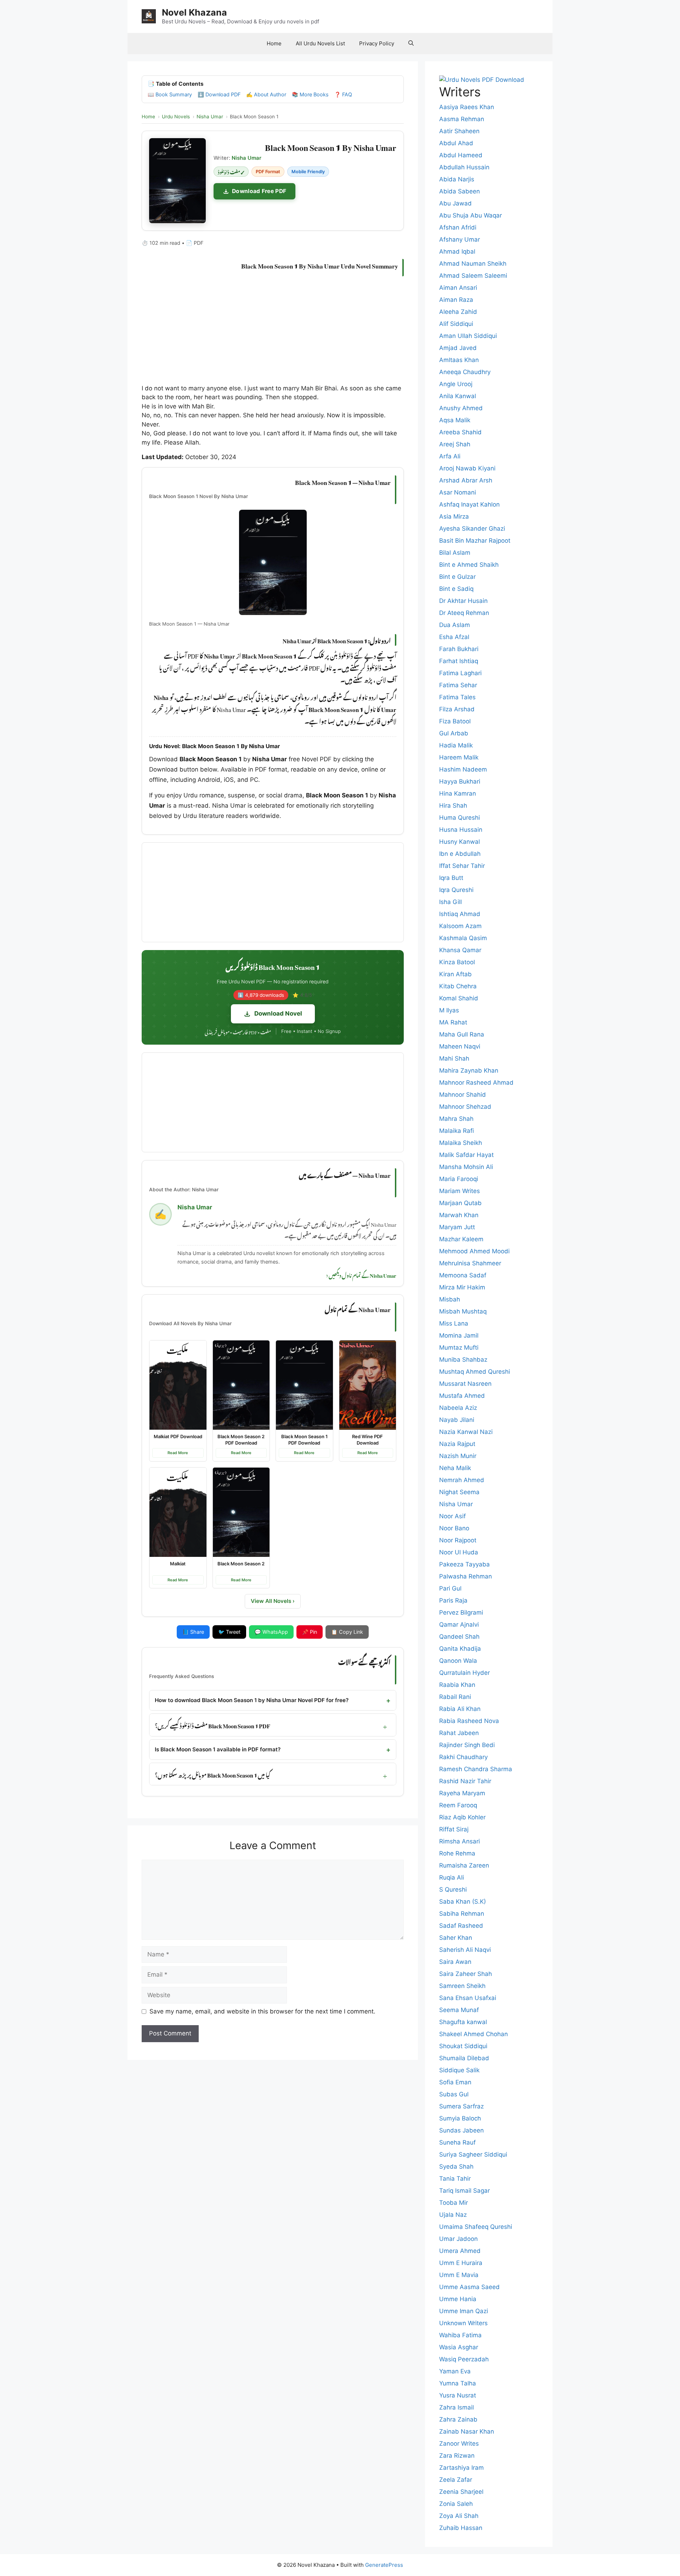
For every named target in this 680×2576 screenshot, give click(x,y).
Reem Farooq (458, 1805)
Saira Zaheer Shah (466, 1974)
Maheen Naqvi (460, 1046)
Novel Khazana (194, 12)
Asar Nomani (458, 492)
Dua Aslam (455, 625)
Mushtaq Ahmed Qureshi (475, 1372)
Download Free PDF (259, 191)
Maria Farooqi (459, 1179)
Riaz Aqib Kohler (462, 1817)
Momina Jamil (459, 1335)
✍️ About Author (266, 94)
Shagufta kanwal (463, 2022)
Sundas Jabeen (461, 2130)
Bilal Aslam (455, 553)
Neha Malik (455, 1468)
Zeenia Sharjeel (461, 2492)
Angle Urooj (456, 384)
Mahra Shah (456, 1119)
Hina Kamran (458, 793)
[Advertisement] (273, 332)
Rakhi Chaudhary (463, 1757)
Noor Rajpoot (458, 1540)
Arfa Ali (450, 456)
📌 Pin (310, 1632)
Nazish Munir (458, 1456)
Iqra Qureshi (456, 890)
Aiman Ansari (458, 288)
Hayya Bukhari (460, 781)
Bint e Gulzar (457, 577)
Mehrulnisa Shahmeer (470, 1263)
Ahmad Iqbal (457, 252)
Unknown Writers (463, 2323)
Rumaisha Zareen (464, 1865)
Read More (178, 1453)
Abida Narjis (457, 179)
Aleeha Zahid (458, 312)
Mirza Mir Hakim (462, 1287)
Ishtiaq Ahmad (460, 914)
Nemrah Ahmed (462, 1480)
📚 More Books (310, 94)
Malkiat (178, 1564)
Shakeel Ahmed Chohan (474, 2034)
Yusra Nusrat (458, 2395)
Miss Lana (454, 1323)
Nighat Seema (459, 1492)
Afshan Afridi (458, 227)
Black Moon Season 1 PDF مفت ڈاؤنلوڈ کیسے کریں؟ (212, 1725)
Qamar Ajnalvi (459, 1625)
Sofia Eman (455, 2082)
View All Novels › (273, 1601)
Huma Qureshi (460, 818)
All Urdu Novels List (320, 43)
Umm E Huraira (461, 2263)
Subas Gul (454, 2094)
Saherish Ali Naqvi (465, 1950)
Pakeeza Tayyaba (464, 1564)
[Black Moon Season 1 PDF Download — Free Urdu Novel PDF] (304, 1385)
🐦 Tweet (229, 1632)
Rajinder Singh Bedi (467, 1745)
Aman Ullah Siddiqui (468, 336)
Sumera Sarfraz (461, 2106)
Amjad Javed (458, 348)
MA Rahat (453, 1022)
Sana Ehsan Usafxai (468, 1998)
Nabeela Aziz (458, 1408)
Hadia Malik (456, 745)
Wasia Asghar (459, 2347)
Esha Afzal (454, 637)
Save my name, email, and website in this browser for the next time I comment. (262, 2011)
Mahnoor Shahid (463, 1095)
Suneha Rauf (457, 2142)
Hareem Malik (459, 757)
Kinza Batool (457, 962)
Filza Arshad (457, 709)
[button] (411, 44)
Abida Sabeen (460, 191)
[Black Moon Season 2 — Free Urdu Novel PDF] (241, 1512)
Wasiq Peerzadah (464, 2359)
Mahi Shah (454, 1058)
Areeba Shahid (460, 432)
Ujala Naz (453, 2215)
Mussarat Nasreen (465, 1384)
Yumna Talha (458, 2383)
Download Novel (278, 1013)
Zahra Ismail (457, 2407)
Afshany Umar (460, 239)
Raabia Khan (457, 1685)
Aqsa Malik (455, 420)
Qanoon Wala (458, 1661)
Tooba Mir (454, 2203)
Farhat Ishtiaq (459, 661)
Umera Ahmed (460, 2251)
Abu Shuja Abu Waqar (471, 215)
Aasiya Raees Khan (467, 107)
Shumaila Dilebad (464, 2058)
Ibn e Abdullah (460, 854)
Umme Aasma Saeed (469, 2287)
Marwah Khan (459, 1215)
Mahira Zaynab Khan (469, 1070)
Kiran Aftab (455, 974)
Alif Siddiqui (456, 324)
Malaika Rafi (457, 1131)
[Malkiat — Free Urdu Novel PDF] (178, 1512)
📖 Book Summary (170, 94)
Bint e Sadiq (456, 589)
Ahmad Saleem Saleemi (473, 276)
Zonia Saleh (456, 2504)
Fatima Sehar (458, 685)
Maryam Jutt (457, 1227)
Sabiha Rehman (462, 1914)
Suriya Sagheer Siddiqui (473, 2154)
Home (274, 43)
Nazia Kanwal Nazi (466, 1432)
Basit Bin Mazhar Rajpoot (475, 541)
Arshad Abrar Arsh (466, 480)
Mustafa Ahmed (462, 1396)
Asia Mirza (454, 516)
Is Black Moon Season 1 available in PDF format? (218, 1749)
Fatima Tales (457, 697)
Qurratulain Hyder (464, 1673)
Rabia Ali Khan (460, 1709)
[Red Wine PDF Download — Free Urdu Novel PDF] (368, 1385)
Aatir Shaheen (459, 131)
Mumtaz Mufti (459, 1348)
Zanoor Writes (459, 2444)
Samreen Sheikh (462, 1986)
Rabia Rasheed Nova (469, 1721)
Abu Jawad (455, 203)
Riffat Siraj (454, 1829)
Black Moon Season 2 (241, 1564)
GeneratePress (384, 2565)
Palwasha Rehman (466, 1576)
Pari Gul (450, 1588)
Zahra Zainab (458, 2419)
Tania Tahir (455, 2179)
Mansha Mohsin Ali (466, 1167)
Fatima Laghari (460, 673)
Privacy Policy (377, 43)
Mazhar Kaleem (461, 1239)
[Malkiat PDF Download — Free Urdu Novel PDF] (178, 1385)
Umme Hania (458, 2299)
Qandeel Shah (459, 1637)
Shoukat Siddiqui (463, 2046)
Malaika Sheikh (461, 1143)
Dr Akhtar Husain (463, 601)
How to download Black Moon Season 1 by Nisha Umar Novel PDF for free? (252, 1700)
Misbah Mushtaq (463, 1311)
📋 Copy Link (347, 1632)
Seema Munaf (459, 2010)
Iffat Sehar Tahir (462, 866)
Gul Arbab (454, 733)
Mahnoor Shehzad (465, 1107)
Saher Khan (456, 1938)
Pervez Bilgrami (461, 1612)
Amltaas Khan (459, 360)
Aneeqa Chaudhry (465, 372)
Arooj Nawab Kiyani (467, 468)
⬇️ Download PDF (219, 94)
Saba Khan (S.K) (463, 1902)
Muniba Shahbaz (463, 1360)
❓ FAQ (343, 94)
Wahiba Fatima (460, 2335)
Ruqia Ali (452, 1877)
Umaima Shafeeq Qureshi (476, 2227)
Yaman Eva (455, 2371)
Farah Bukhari (459, 649)
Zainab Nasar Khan (467, 2431)
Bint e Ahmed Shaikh (469, 565)
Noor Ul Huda (459, 1552)
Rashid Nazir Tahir (465, 1781)
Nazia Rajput (457, 1444)
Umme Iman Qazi (464, 2311)
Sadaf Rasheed (461, 1926)
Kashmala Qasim (463, 938)
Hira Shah (453, 806)
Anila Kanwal (458, 396)
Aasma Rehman (462, 119)
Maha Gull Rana (462, 1034)
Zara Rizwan (457, 2456)
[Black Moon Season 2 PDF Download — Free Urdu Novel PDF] (241, 1385)
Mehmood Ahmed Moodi (474, 1251)
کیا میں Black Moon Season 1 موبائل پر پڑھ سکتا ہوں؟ (212, 1774)
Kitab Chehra (458, 986)
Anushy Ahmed (461, 408)
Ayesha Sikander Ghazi (472, 529)
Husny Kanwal (460, 842)
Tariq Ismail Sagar (464, 2191)
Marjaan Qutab (460, 1203)
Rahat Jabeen (459, 1733)
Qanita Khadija (460, 1649)
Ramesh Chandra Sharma (476, 1769)
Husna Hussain (461, 830)
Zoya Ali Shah (459, 2516)
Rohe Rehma (457, 1853)
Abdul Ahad (456, 143)
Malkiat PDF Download (178, 1436)
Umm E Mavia (459, 2275)
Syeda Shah (456, 2167)
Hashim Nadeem (463, 769)
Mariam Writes (460, 1191)
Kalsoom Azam (460, 926)
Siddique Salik (459, 2070)
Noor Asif (452, 1516)
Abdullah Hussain (464, 167)
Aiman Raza (456, 300)
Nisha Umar (456, 1504)
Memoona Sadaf (463, 1275)
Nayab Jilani (457, 1420)
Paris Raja (453, 1600)
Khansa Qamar (460, 950)
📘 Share (193, 1632)
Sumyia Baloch (460, 2118)
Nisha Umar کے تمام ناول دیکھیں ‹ (361, 1275)
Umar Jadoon (458, 2239)
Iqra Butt (451, 878)
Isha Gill (450, 902)
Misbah (450, 1299)
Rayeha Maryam (462, 1793)
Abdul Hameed (461, 155)
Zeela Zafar (456, 2480)
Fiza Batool (455, 721)
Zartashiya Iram (461, 2468)
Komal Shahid (459, 998)
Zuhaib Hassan (461, 2528)
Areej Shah (455, 444)
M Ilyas (449, 1010)
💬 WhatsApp (271, 1632)
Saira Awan (455, 1962)
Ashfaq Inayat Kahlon (469, 504)
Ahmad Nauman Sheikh (473, 264)
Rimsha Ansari (460, 1841)
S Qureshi (453, 1889)
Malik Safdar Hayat (466, 1155)
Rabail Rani (455, 1697)
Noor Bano (454, 1528)
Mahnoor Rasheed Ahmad (476, 1083)
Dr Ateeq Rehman (464, 613)
